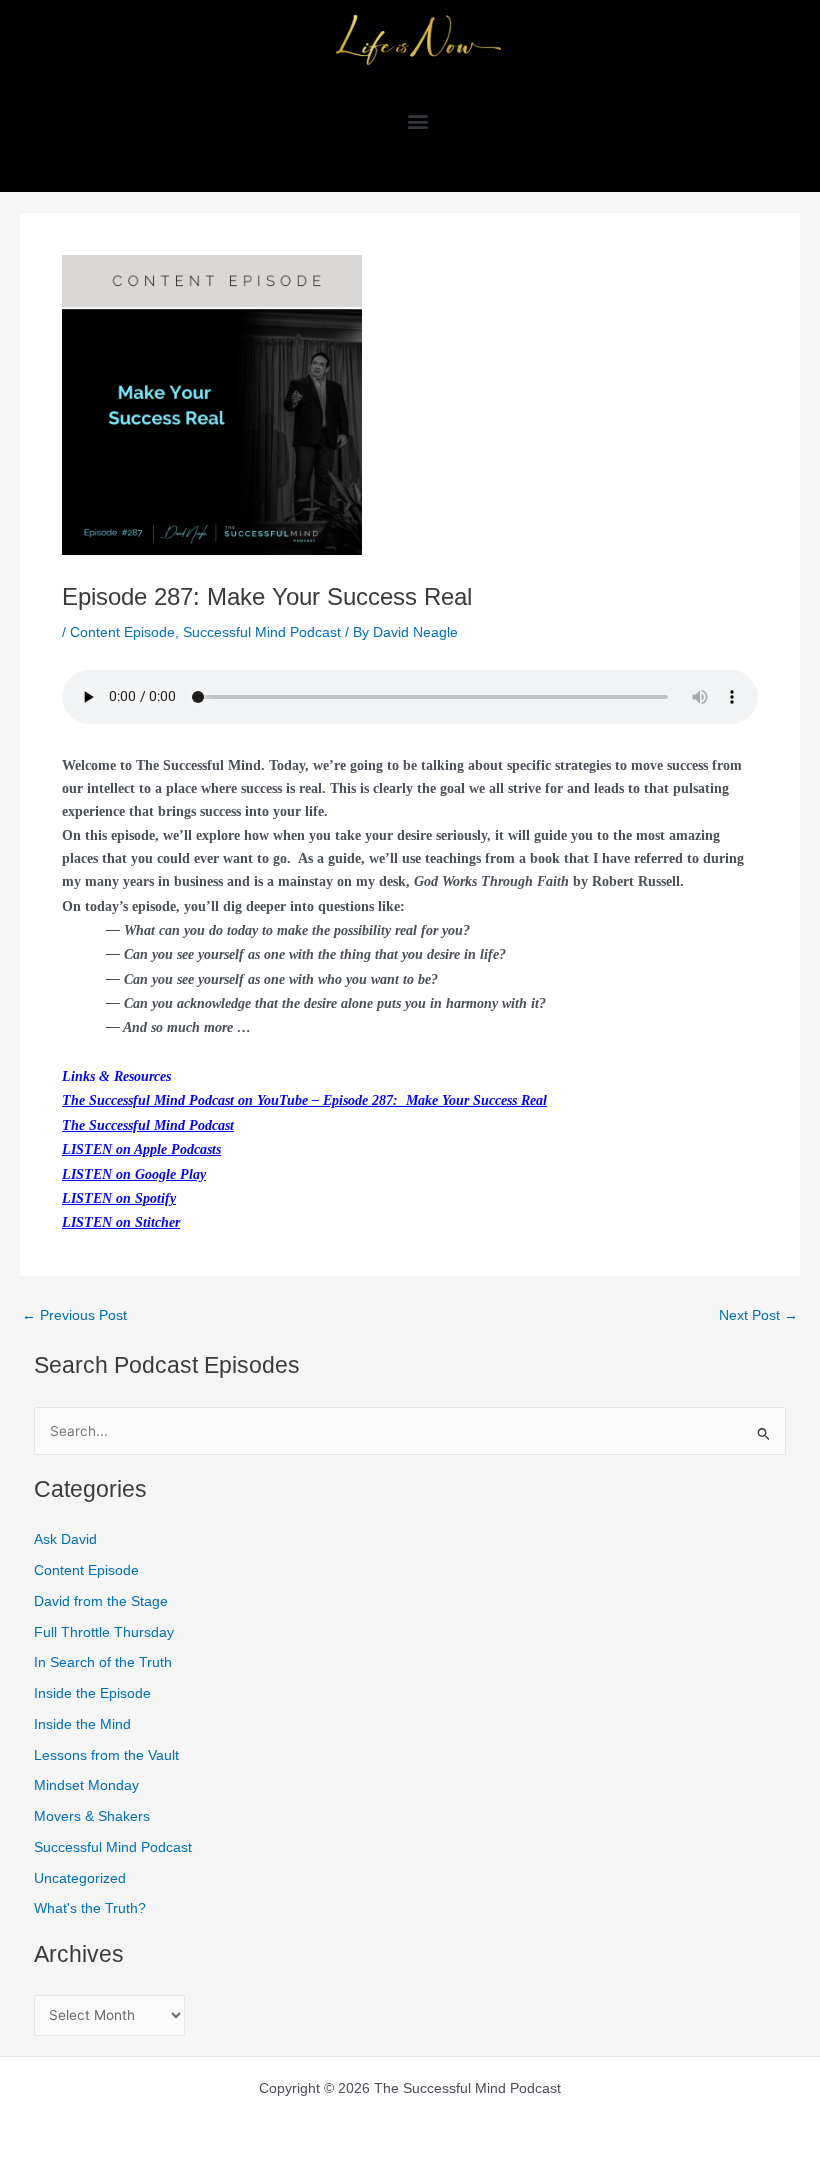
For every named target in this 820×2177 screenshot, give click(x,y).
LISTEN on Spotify (119, 1198)
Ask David (65, 1539)
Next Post (758, 1316)
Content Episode (122, 632)
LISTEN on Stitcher (121, 1222)
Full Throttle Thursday (104, 1632)
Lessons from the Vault (106, 1755)
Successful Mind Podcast (262, 632)
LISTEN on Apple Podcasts (141, 1149)
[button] (418, 120)
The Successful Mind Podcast (148, 1125)
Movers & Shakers (92, 1816)
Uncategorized (80, 1878)
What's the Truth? (90, 1908)
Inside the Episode (92, 1693)
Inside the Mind (82, 1724)
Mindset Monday (86, 1785)
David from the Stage (101, 1601)
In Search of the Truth (103, 1662)
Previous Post (74, 1316)
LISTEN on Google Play (134, 1174)
